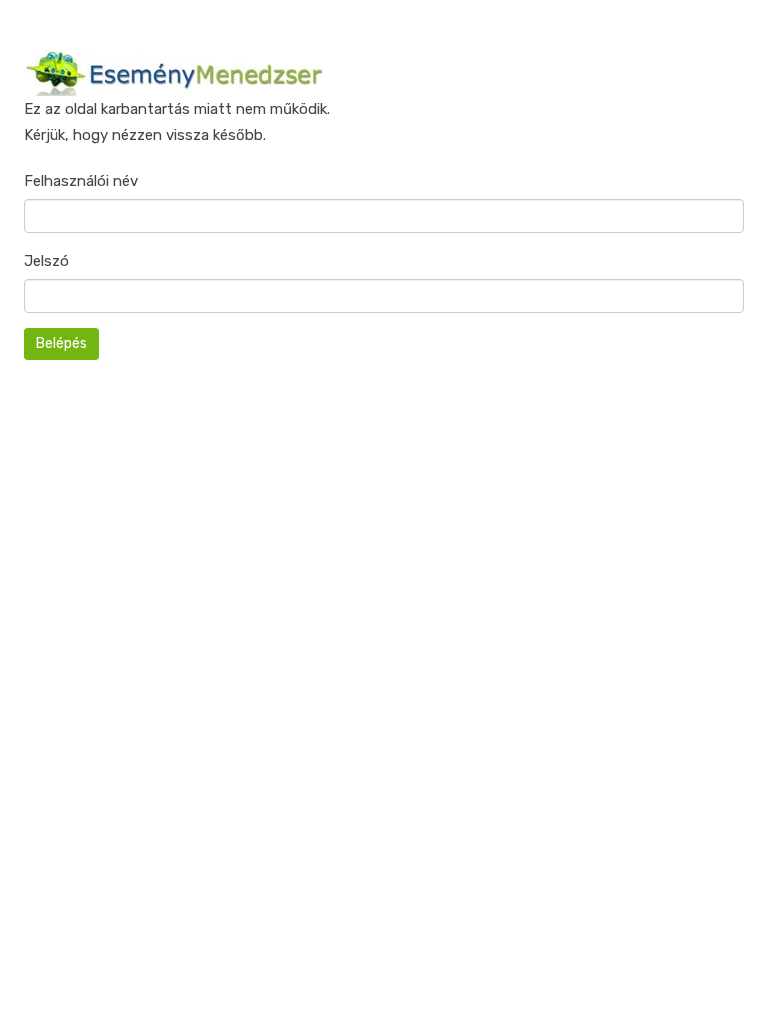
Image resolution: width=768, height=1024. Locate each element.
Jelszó (46, 261)
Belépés (61, 343)
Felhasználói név (81, 181)
